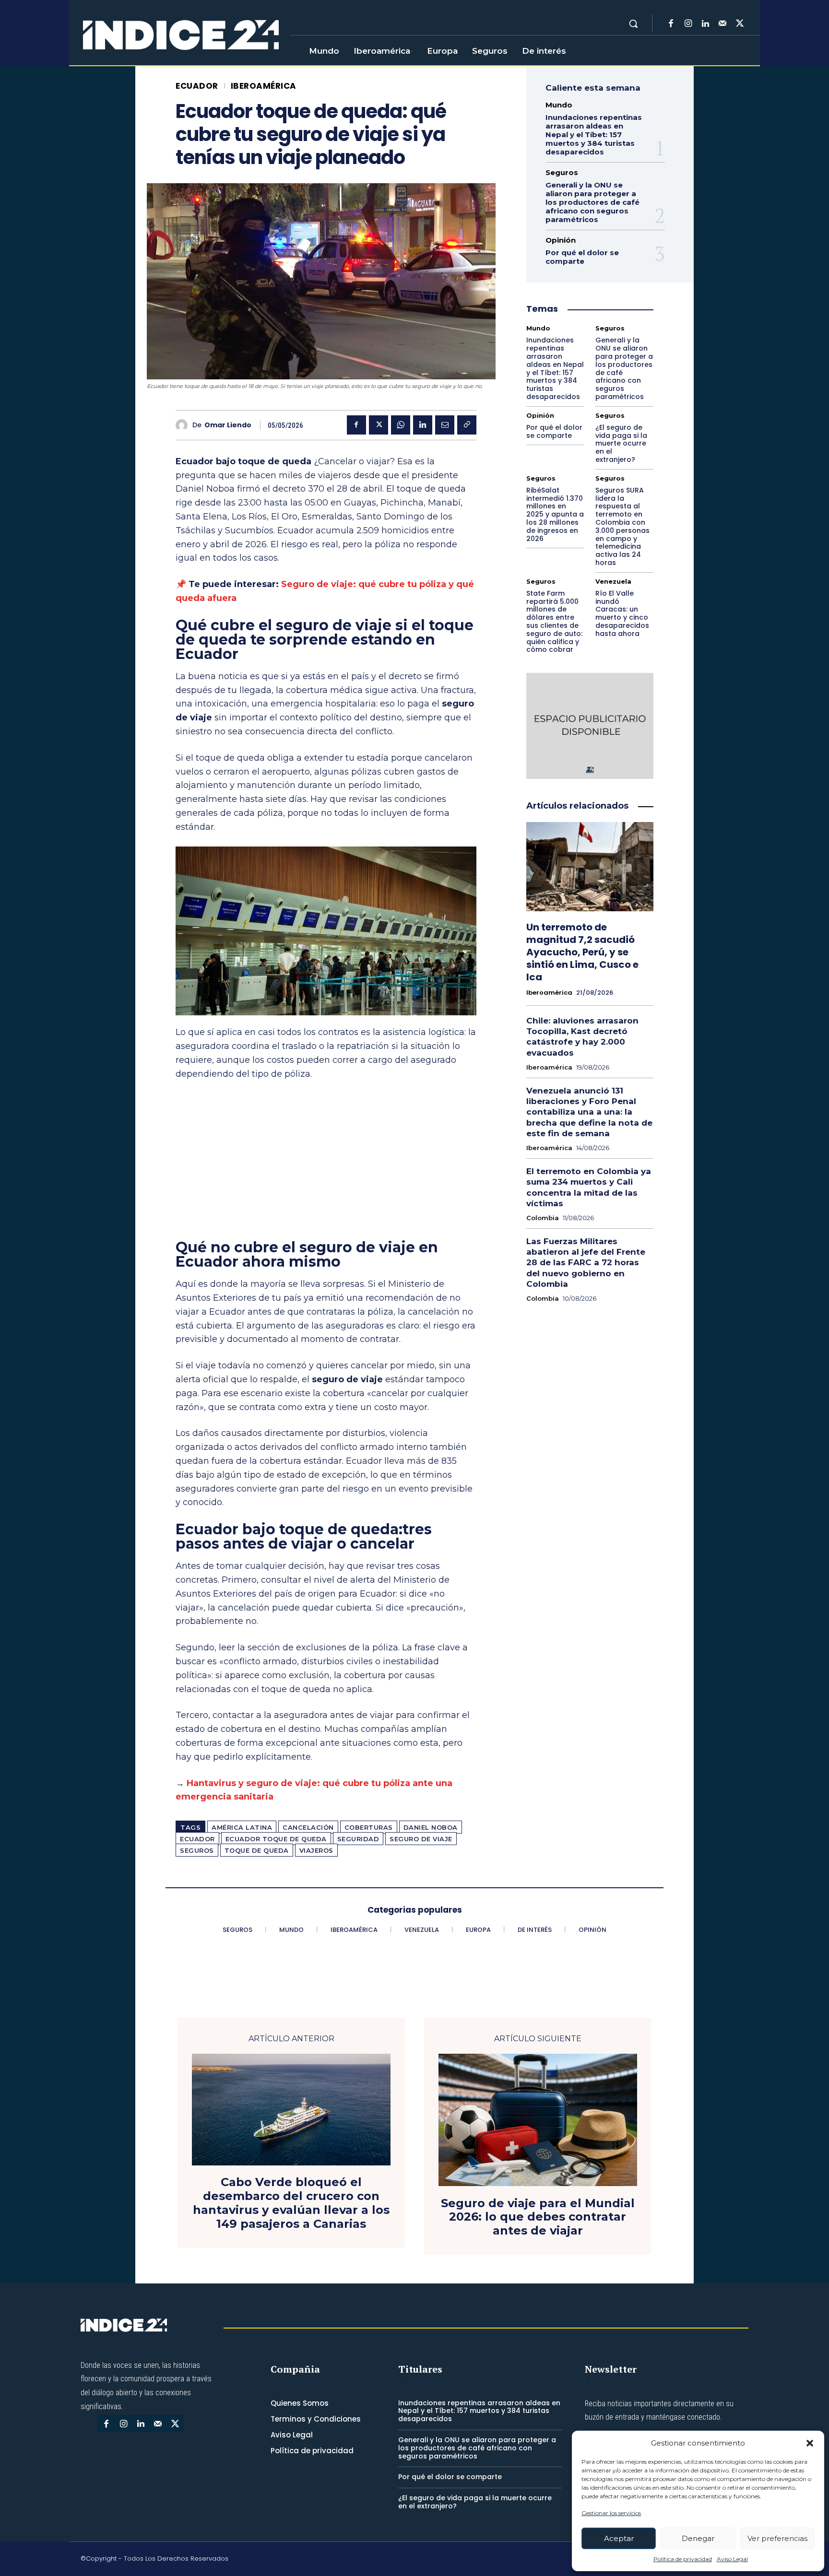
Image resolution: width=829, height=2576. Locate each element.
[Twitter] (740, 24)
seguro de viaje (421, 1839)
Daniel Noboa (431, 1827)
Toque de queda (257, 1850)
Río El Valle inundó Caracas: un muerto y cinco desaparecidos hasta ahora (622, 613)
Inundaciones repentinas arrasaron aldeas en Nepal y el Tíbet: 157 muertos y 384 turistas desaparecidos (594, 135)
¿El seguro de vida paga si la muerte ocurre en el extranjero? (621, 443)
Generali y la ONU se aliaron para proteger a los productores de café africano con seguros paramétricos (592, 202)
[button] (810, 2443)
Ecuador (197, 86)
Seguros (562, 172)
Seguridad (358, 1839)
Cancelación (308, 1827)
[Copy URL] (467, 425)
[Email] (445, 425)
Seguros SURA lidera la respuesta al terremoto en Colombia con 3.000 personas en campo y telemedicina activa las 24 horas (622, 526)
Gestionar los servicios (611, 2513)
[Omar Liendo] (184, 425)
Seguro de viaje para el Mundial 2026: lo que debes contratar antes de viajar (538, 2217)
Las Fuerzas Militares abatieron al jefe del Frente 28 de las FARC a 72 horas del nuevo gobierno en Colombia (586, 1262)
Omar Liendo (228, 425)
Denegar (698, 2538)
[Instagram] (688, 24)
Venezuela (613, 582)
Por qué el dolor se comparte (582, 257)
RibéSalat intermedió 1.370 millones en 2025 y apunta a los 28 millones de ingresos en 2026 (555, 514)
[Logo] (181, 35)
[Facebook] (671, 24)
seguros (197, 1850)
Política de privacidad (683, 2559)
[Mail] (722, 24)
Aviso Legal (732, 2559)
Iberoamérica (264, 86)
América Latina (242, 1827)
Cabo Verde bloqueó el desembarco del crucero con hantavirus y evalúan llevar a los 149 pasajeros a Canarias (291, 2203)
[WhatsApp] (401, 425)
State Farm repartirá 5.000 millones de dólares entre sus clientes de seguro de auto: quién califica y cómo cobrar (554, 622)
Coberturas (369, 1827)
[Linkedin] (705, 24)
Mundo (559, 105)
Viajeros (316, 1850)
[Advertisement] (326, 1160)
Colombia (543, 1218)
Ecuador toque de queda (276, 1839)
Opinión (561, 240)
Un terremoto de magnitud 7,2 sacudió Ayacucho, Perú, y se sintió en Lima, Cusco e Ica (582, 952)
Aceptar (619, 2538)
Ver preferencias (777, 2538)
